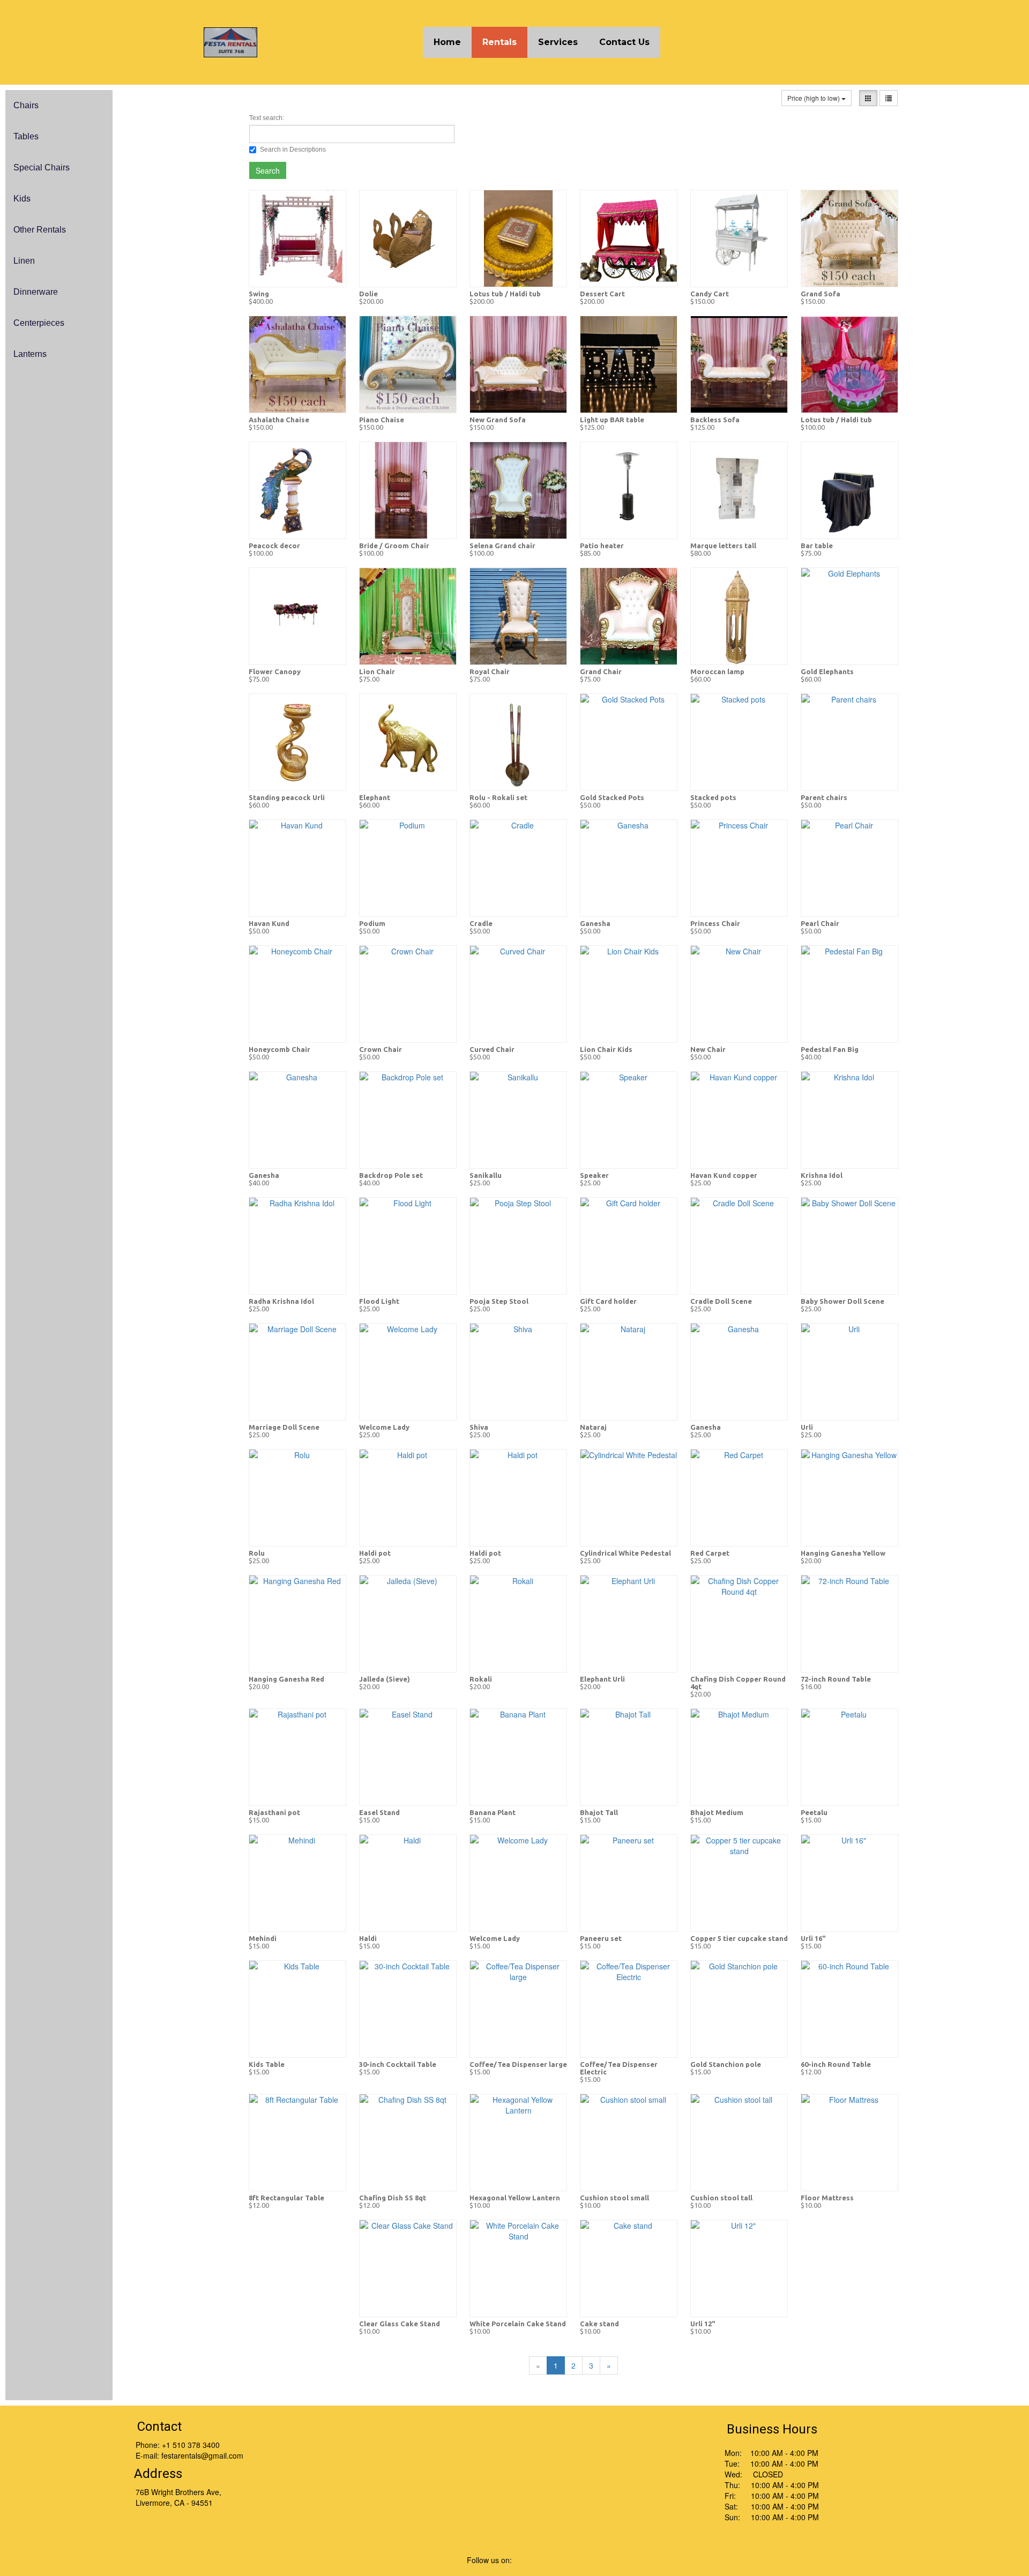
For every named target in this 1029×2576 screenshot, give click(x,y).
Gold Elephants (827, 671)
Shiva (479, 1427)
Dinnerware (36, 292)
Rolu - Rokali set (498, 797)
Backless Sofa (715, 420)
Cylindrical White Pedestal (625, 1553)
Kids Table (267, 2064)
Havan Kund (269, 923)
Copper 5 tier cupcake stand (739, 1938)
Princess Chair (715, 923)
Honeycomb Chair (279, 1049)
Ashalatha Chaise (279, 420)
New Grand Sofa (498, 420)
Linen (24, 261)
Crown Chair (381, 1049)
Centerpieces (39, 323)
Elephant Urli (602, 1679)
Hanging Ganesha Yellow (843, 1553)
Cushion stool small (614, 2198)
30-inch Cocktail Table (398, 2064)
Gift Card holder (608, 1301)
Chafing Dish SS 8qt (393, 2198)
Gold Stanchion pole (726, 2064)
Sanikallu (486, 1175)
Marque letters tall (723, 546)
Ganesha (595, 923)
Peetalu (814, 1812)
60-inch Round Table (836, 2064)
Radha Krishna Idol (281, 1301)
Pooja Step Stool (499, 1301)
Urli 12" (703, 2324)
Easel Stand (379, 1812)
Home (447, 42)
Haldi (368, 1938)
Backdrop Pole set (391, 1175)
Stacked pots (713, 797)
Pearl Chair (820, 923)
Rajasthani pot (274, 1812)
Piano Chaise (382, 420)
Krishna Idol (822, 1175)
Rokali (481, 1679)
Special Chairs (42, 167)
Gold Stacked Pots (612, 797)
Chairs (26, 105)
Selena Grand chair (502, 546)
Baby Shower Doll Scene (842, 1301)
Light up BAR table (612, 420)
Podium (372, 923)
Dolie (368, 294)
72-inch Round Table (836, 1679)
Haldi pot (375, 1553)
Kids (22, 199)
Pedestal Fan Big (830, 1049)
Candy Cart (710, 294)
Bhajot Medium (717, 1812)
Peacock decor (274, 546)
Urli (807, 1427)
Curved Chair (492, 1049)
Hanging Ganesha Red (286, 1679)
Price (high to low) (814, 98)
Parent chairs (824, 797)
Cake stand (599, 2324)
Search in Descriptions (293, 150)
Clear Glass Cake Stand (400, 2324)
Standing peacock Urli (287, 797)
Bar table (817, 546)
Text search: (267, 118)
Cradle (481, 923)
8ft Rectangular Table (286, 2198)
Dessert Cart (602, 294)
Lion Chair (377, 671)
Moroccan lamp (717, 671)
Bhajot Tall (599, 1812)
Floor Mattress (827, 2198)
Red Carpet (710, 1553)
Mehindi (263, 1938)
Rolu (257, 1553)
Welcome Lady (384, 1427)
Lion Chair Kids (606, 1049)
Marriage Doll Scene (284, 1427)
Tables (26, 136)
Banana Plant (493, 1812)
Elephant (375, 797)
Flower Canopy (275, 671)
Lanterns (30, 354)
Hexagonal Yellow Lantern (515, 2198)
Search (268, 170)
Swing (259, 294)
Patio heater (602, 546)
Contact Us (624, 42)
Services (558, 42)
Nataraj (593, 1427)
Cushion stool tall (721, 2198)
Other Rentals (40, 230)
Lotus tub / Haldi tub (505, 294)
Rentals (499, 42)
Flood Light (379, 1301)
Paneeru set (601, 1938)
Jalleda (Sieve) (385, 1679)
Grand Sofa (821, 294)
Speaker (594, 1175)
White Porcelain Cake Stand (518, 2324)
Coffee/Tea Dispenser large (518, 2064)
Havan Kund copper (724, 1175)
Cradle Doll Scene (721, 1301)
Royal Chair (490, 671)
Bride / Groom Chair (394, 546)
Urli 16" (813, 1938)
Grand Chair (601, 671)
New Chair (708, 1049)
